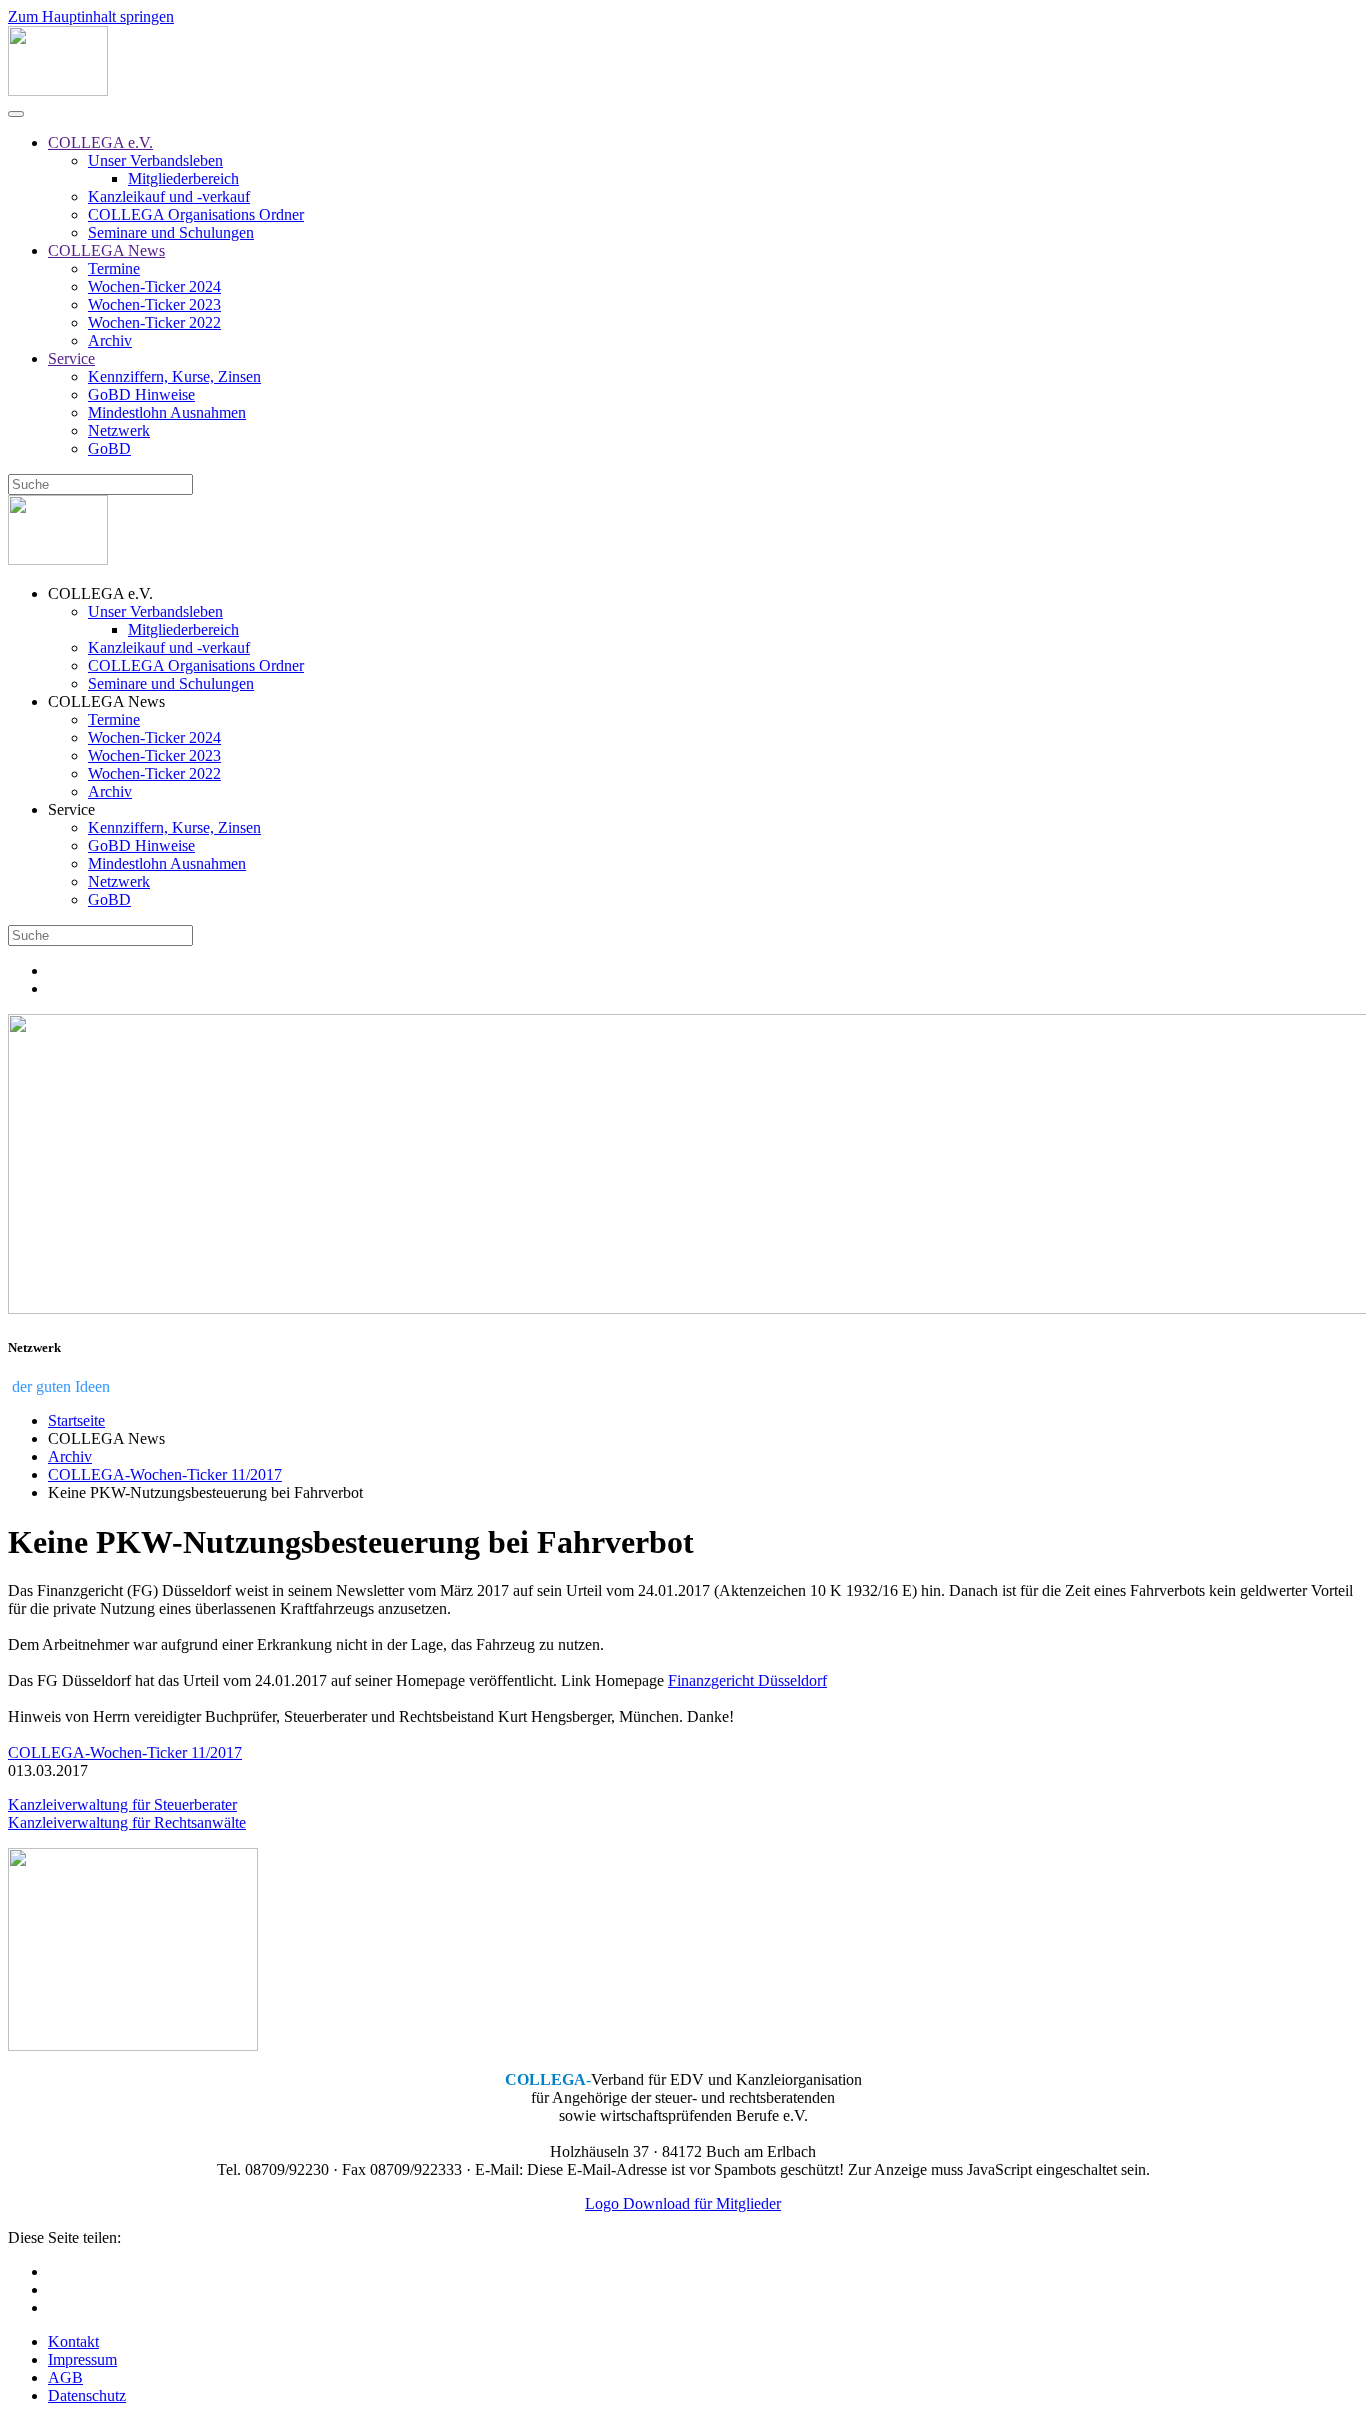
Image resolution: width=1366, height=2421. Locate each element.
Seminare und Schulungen (171, 232)
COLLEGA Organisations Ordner (196, 214)
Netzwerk (119, 430)
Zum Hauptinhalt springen (91, 16)
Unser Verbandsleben (155, 160)
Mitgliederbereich (183, 178)
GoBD (109, 448)
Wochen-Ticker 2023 (154, 304)
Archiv (110, 340)
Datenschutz (87, 2395)
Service (71, 358)
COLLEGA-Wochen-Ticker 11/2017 (125, 1752)
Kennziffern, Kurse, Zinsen (174, 376)
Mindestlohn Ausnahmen (167, 412)
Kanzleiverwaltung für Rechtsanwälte (127, 1822)
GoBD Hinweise (141, 394)
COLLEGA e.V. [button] (100, 593)
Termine (114, 268)
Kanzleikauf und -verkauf (169, 196)
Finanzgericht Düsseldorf (747, 1680)
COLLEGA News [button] (106, 701)
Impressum (82, 2359)
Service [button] (71, 809)
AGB (65, 2377)
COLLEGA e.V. (100, 142)
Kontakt (73, 2341)
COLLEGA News (106, 250)
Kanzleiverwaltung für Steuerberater (122, 1804)
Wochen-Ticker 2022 (154, 322)
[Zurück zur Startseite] (58, 90)
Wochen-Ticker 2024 (154, 286)
